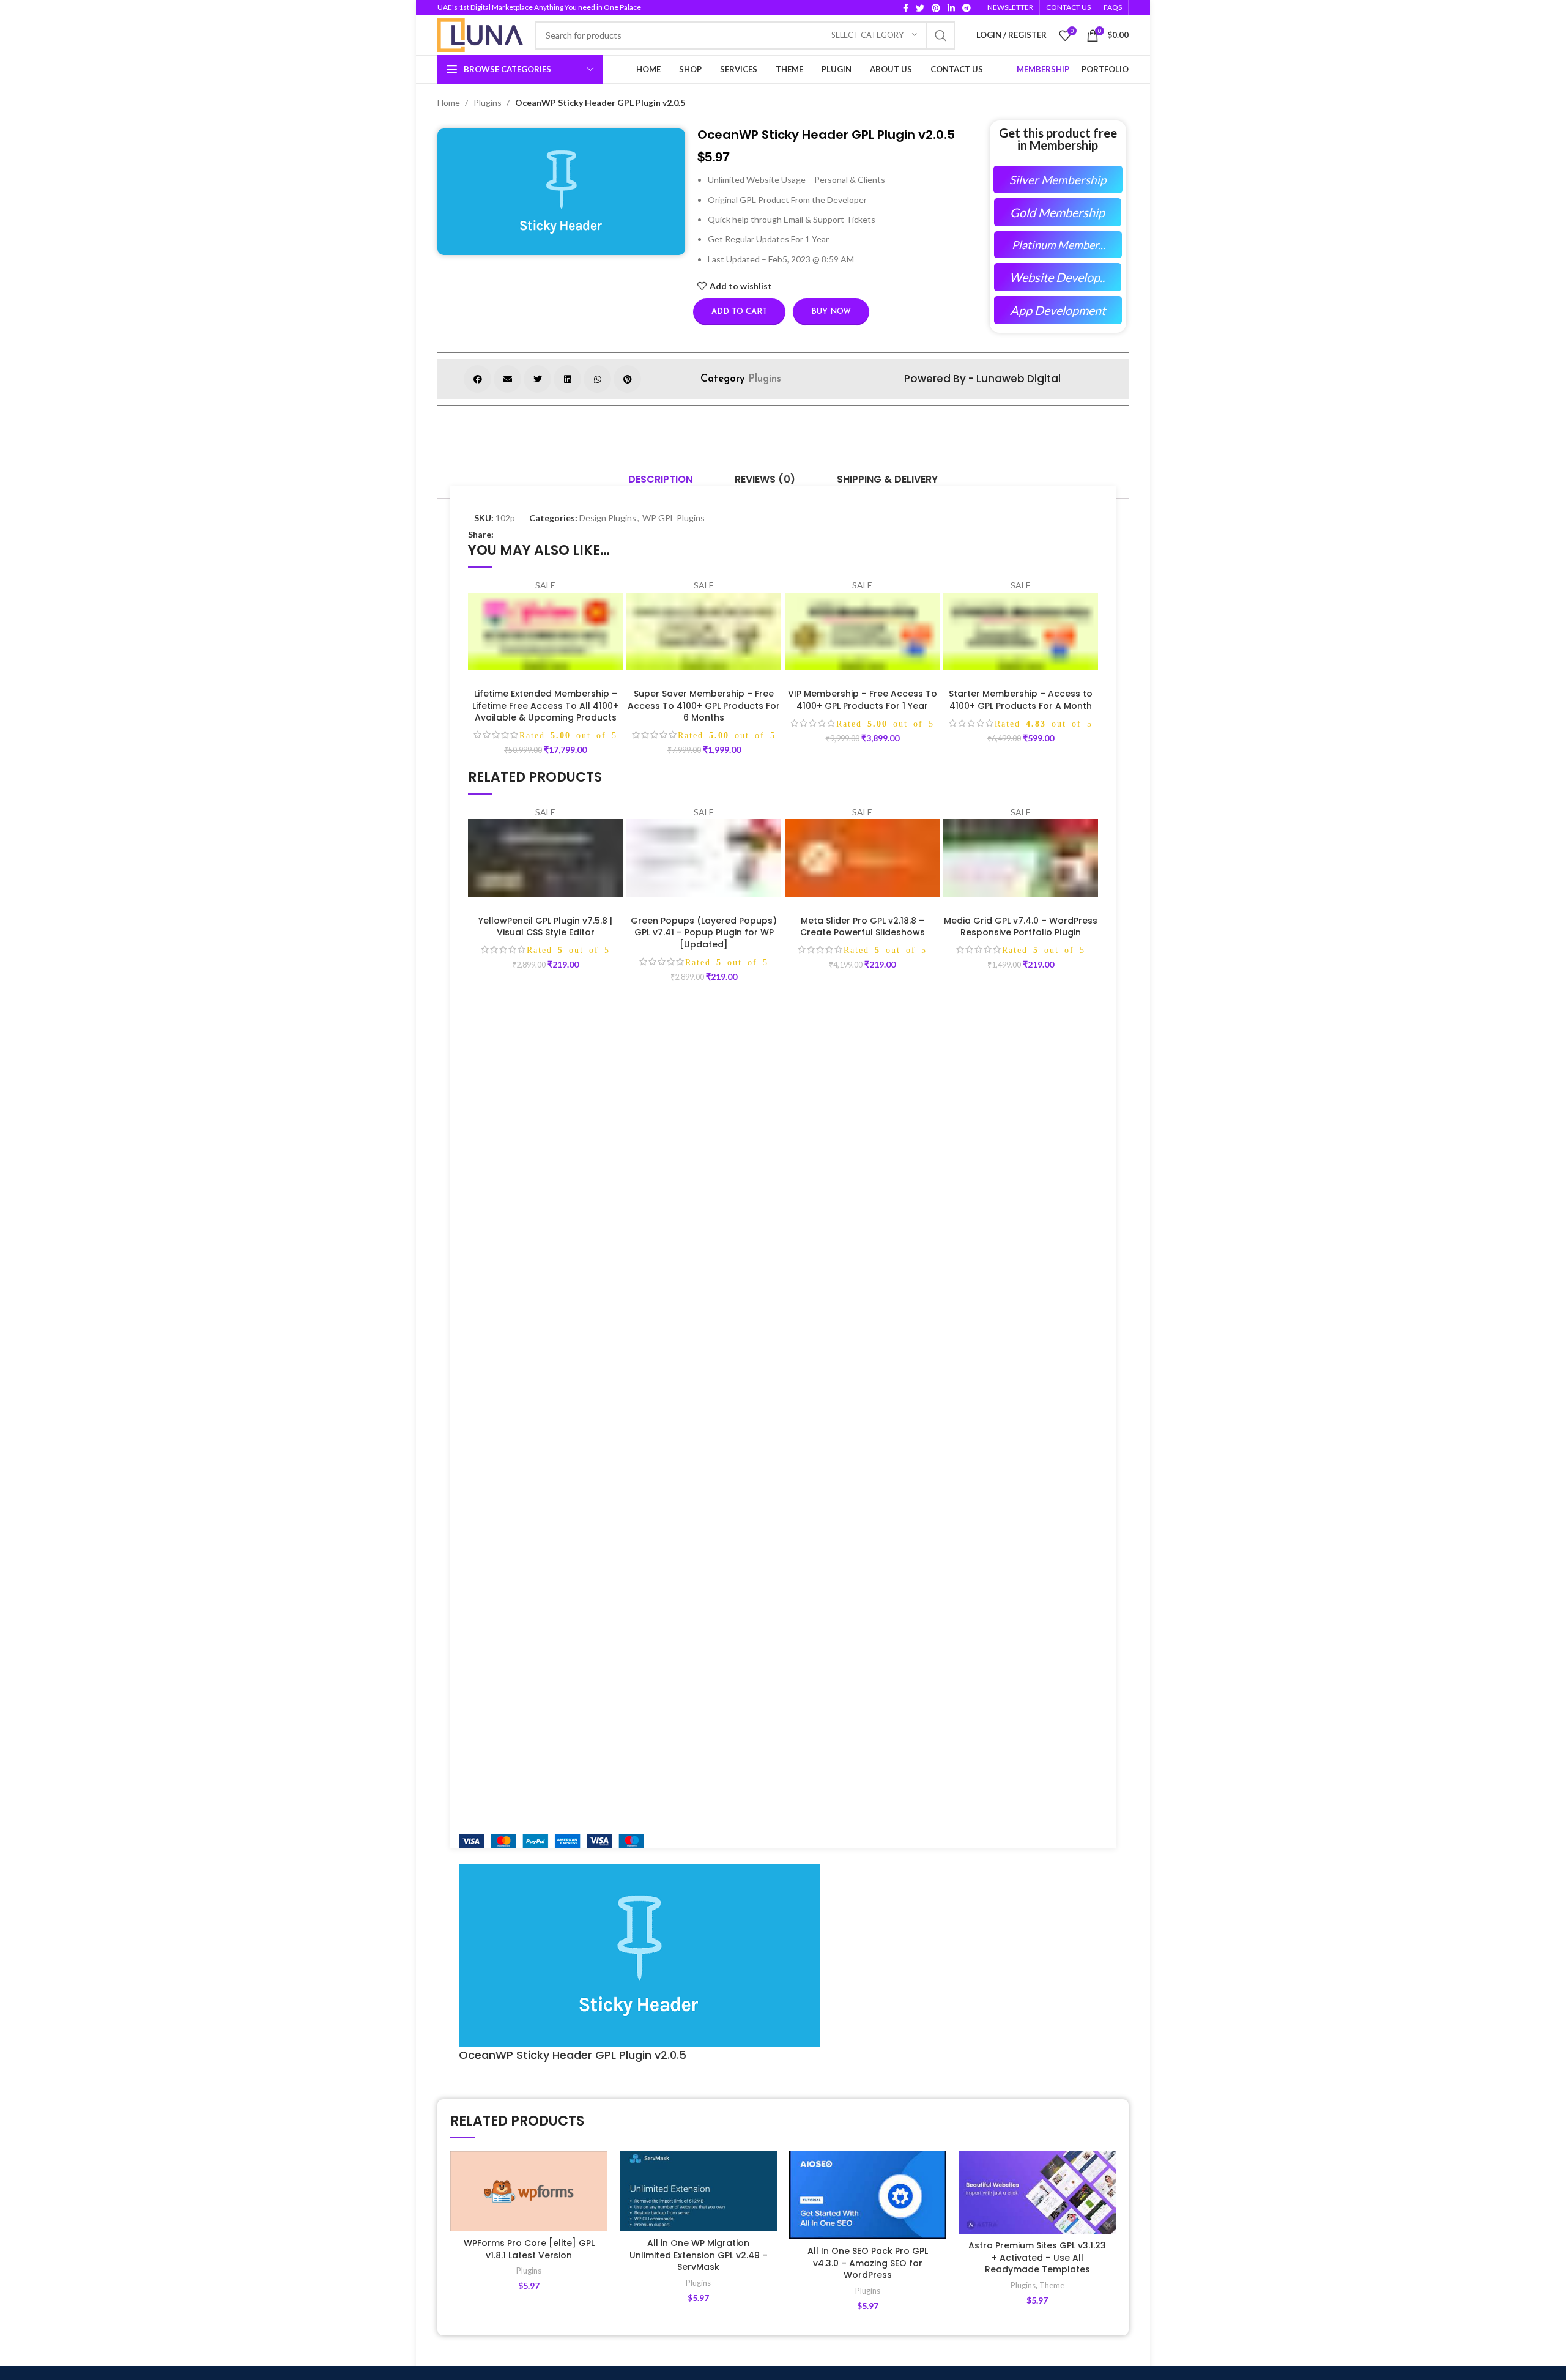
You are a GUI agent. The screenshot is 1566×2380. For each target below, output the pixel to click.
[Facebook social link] (906, 8)
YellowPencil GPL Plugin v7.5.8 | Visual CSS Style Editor (545, 927)
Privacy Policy (652, 1792)
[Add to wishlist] (598, 2171)
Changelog (480, 1771)
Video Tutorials (488, 1792)
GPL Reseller (817, 1792)
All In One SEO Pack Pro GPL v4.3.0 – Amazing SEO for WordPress (868, 2263)
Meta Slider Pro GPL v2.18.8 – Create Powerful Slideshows (863, 927)
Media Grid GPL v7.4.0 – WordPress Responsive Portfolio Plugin (1021, 927)
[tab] (660, 480)
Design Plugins (608, 518)
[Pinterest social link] (936, 8)
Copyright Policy (657, 1771)
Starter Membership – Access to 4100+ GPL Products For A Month (1021, 700)
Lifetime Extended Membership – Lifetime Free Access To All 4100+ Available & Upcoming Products (545, 706)
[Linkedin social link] (951, 8)
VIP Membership (824, 1750)
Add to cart (739, 312)
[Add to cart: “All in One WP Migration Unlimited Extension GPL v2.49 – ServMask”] (768, 2199)
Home (450, 102)
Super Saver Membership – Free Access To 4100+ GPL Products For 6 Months (704, 706)
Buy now (831, 312)
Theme (1052, 2285)
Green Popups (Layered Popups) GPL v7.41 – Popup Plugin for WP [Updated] (704, 932)
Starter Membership (831, 1707)
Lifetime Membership (833, 1771)
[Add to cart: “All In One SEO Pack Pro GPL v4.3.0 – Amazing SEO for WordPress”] (937, 2199)
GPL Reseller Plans (495, 1750)
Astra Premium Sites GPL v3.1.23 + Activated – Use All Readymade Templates (1037, 2257)
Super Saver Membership (840, 1729)
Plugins (488, 102)
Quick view (614, 626)
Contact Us (648, 1729)
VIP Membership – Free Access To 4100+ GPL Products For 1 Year (863, 700)
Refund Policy (652, 1750)
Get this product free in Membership (1058, 139)
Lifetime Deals (486, 1707)
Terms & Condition (662, 1813)
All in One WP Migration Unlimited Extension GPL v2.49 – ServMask (699, 2255)
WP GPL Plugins (674, 518)
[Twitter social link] (920, 8)
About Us (644, 1707)
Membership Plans (494, 1729)
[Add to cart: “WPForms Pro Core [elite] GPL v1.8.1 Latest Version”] (598, 2199)
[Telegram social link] (967, 8)
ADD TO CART (614, 599)
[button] (477, 379)
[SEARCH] (941, 35)
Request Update (491, 1813)
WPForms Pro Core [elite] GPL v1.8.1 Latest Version (529, 2249)
